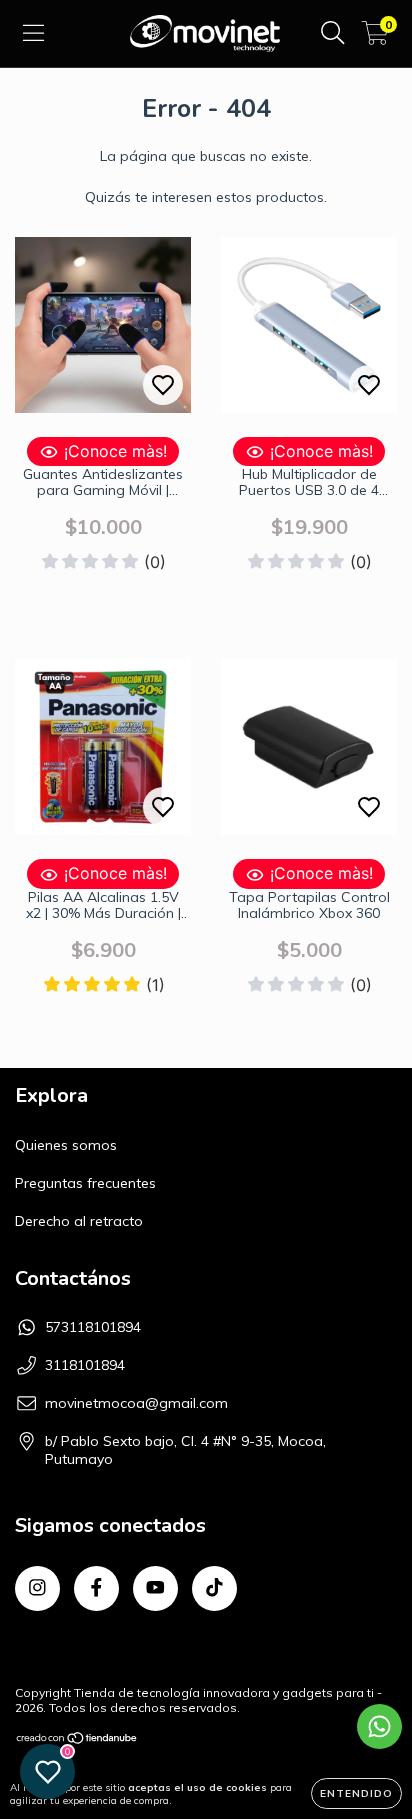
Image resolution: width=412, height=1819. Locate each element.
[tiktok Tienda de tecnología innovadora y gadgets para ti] (214, 1588)
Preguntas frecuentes (85, 1183)
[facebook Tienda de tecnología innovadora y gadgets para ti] (96, 1588)
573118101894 (93, 1327)
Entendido (356, 1793)
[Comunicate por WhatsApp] (379, 1726)
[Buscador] (333, 33)
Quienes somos (66, 1145)
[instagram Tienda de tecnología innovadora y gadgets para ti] (37, 1588)
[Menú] (33, 33)
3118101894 (85, 1365)
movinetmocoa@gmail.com (136, 1403)
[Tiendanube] (77, 1740)
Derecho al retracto (79, 1221)
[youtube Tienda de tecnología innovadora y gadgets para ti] (155, 1588)
